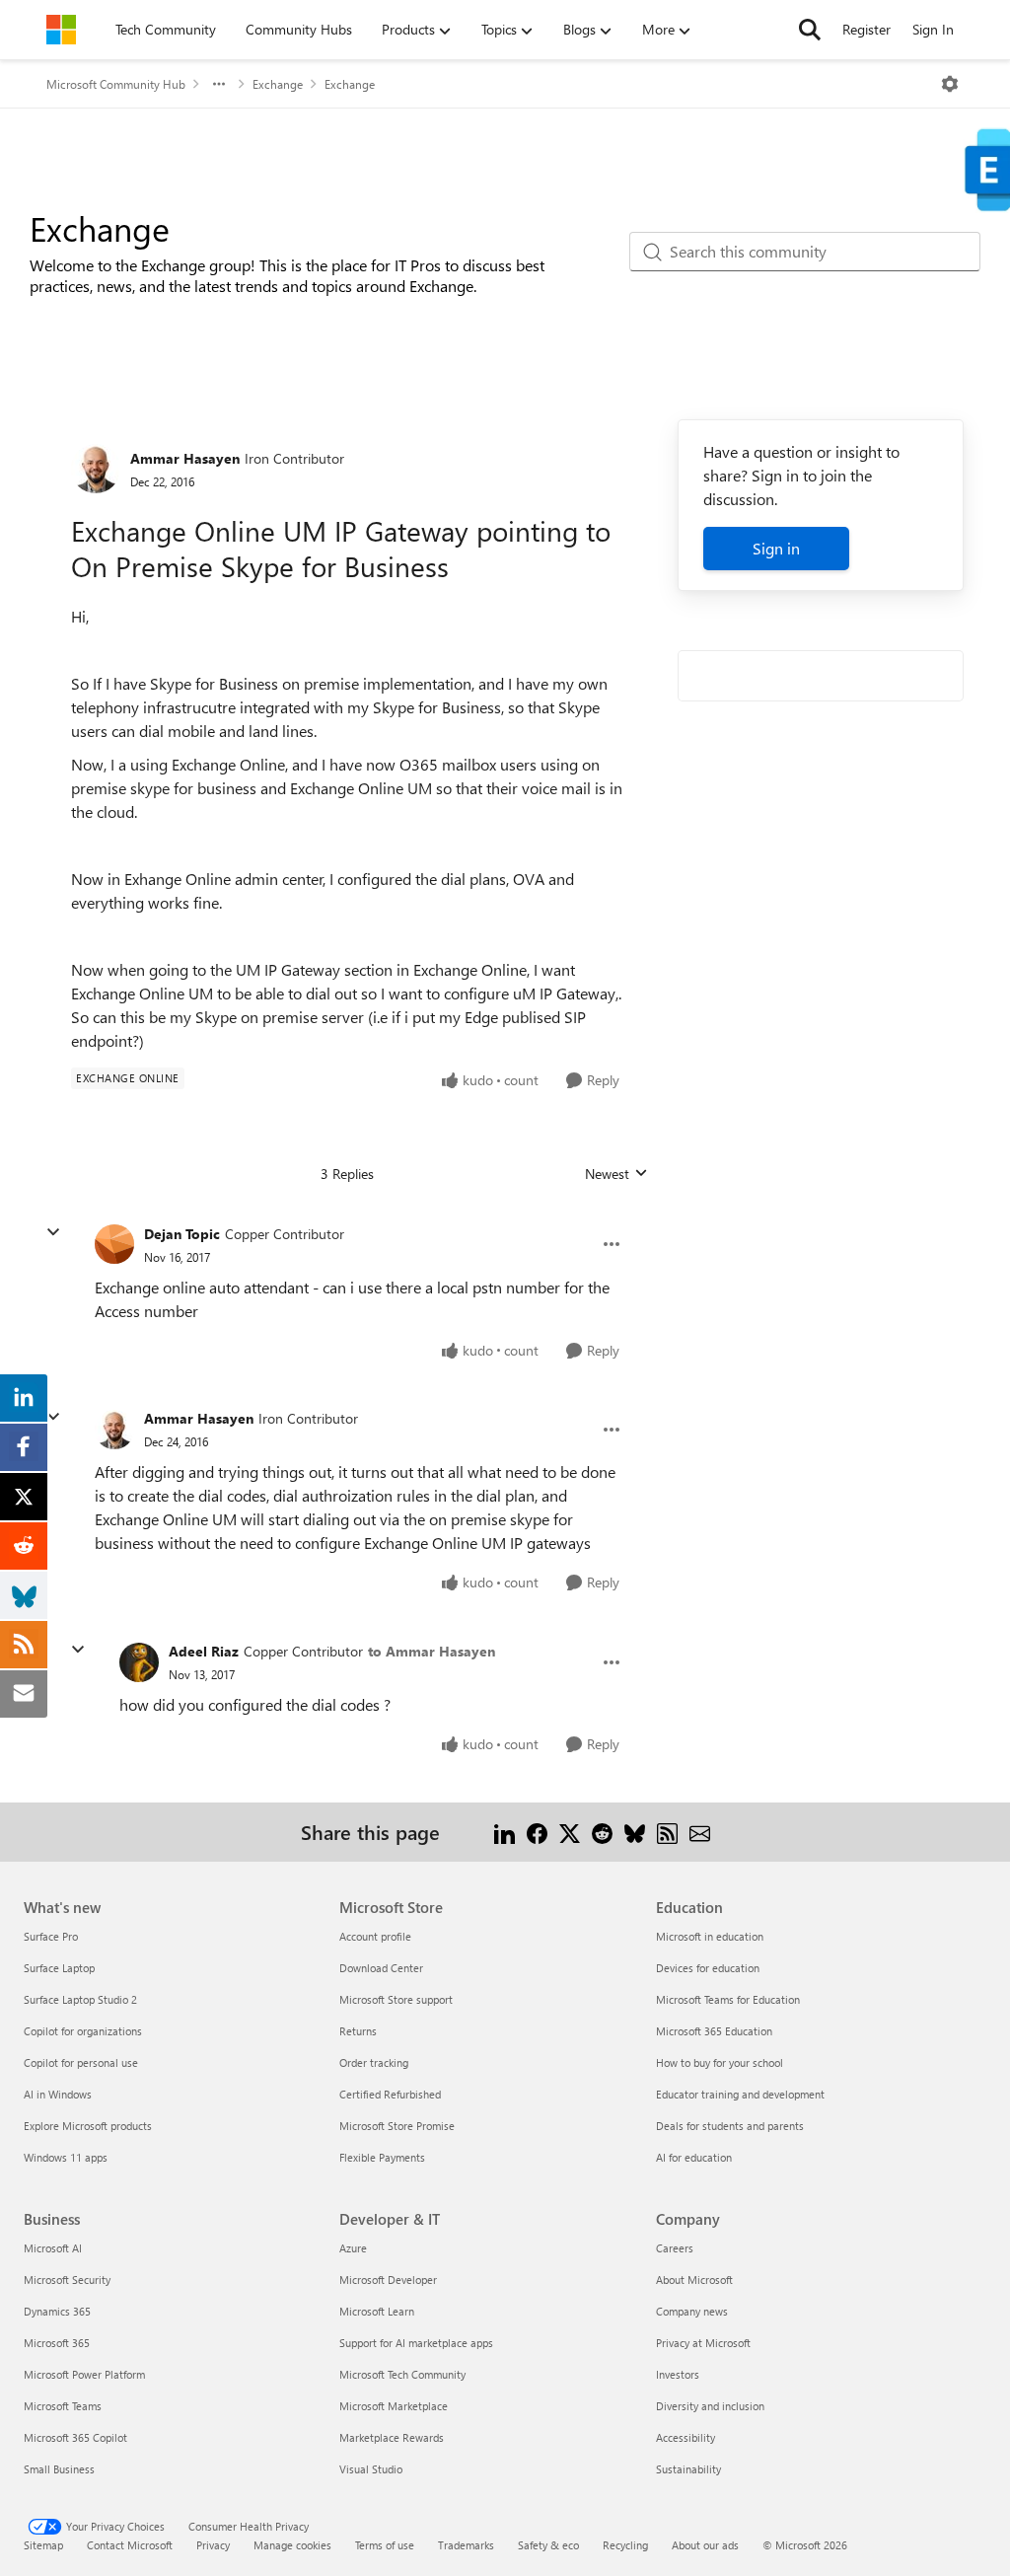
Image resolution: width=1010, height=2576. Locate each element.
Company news (692, 2311)
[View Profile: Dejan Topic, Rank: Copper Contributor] (114, 1244)
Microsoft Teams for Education (728, 1999)
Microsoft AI (53, 2248)
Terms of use (385, 2545)
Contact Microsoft (130, 2545)
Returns (358, 2031)
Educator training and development (740, 2094)
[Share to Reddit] (602, 1832)
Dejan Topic (182, 1234)
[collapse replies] (53, 1232)
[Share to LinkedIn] (505, 1832)
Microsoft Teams (63, 2406)
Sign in (776, 548)
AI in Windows (58, 2094)
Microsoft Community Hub (116, 84)
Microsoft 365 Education (714, 2031)
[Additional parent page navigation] (219, 84)
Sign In (933, 29)
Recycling (625, 2545)
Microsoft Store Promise (397, 2126)
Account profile (375, 1936)
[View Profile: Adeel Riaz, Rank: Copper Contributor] (139, 1662)
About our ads (705, 2545)
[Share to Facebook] (537, 1832)
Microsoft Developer (388, 2280)
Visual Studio (371, 2469)
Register (866, 29)
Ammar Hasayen (185, 458)
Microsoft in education (710, 1936)
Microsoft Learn (377, 2311)
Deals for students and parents (730, 2126)
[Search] (810, 30)
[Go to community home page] (61, 30)
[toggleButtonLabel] (950, 84)
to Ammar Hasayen (432, 1651)
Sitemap (43, 2545)
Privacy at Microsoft (703, 2343)
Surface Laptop (59, 1968)
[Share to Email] (700, 1832)
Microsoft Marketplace (394, 2406)
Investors (678, 2374)
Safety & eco (548, 2545)
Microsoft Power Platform (84, 2374)
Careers (675, 2248)
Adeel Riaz (204, 1651)
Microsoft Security (67, 2280)
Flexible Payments (382, 2157)
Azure (353, 2248)
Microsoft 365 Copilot (75, 2437)
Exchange (278, 84)
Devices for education (708, 1968)
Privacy (213, 2545)
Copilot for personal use (81, 2062)
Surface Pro (51, 1936)
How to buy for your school (720, 2062)
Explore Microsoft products (88, 2126)
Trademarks (466, 2545)
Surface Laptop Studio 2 (80, 1999)
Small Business (59, 2469)
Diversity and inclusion (710, 2406)
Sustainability (688, 2469)
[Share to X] (570, 1832)
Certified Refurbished (390, 2094)
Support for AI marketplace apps (416, 2343)
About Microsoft (694, 2280)
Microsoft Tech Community (402, 2374)
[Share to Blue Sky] (635, 1832)
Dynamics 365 (57, 2311)
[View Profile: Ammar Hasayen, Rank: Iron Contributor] (96, 469)
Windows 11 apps (66, 2157)
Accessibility (685, 2437)
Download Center (381, 1968)
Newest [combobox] (616, 1174)
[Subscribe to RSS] (667, 1832)
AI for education (694, 2157)
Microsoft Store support (396, 1999)
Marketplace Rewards (392, 2437)
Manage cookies (292, 2545)
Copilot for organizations (83, 2031)
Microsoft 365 (57, 2343)
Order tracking (374, 2062)
